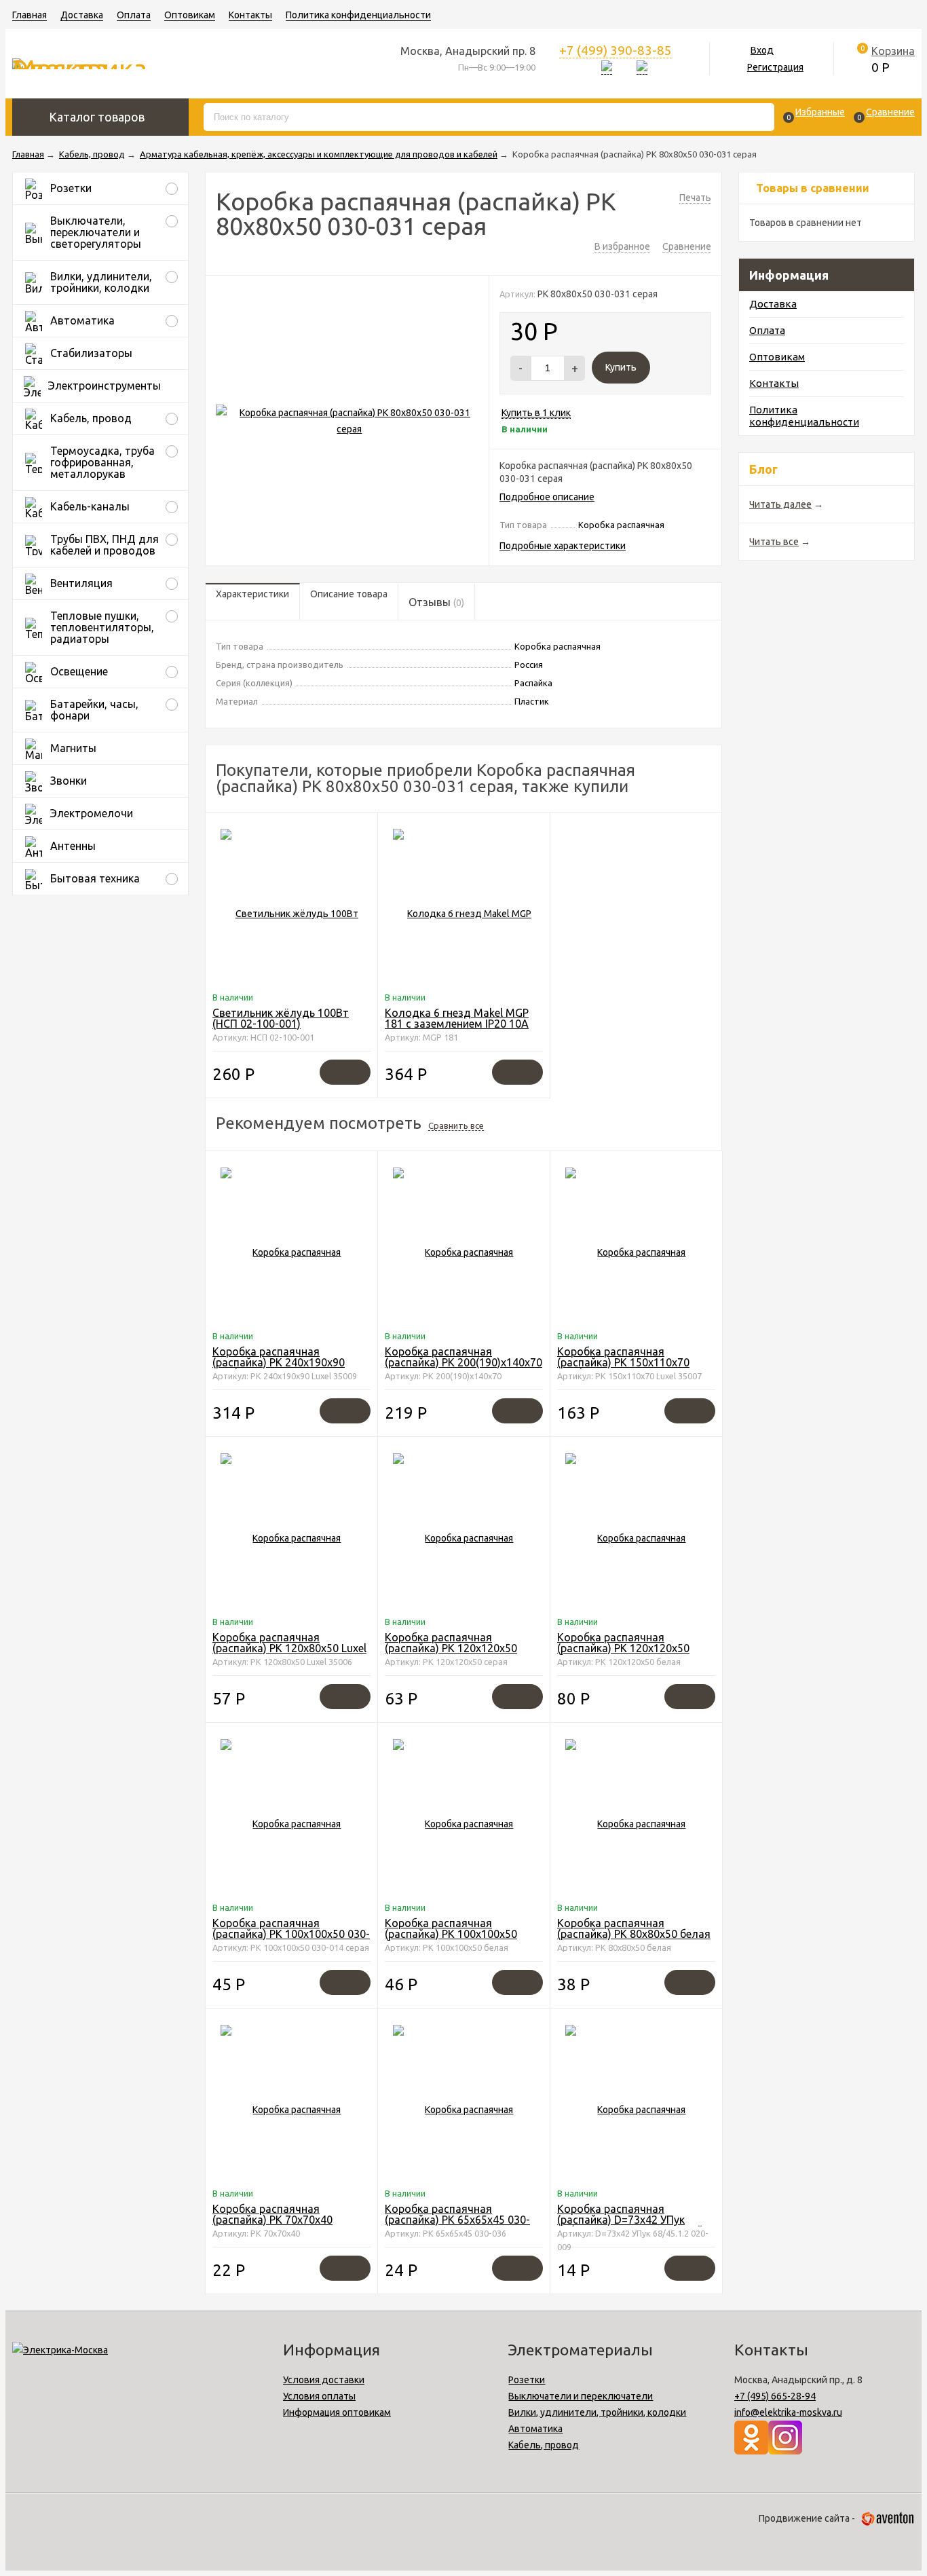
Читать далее (780, 504)
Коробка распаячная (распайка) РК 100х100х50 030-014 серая (291, 1934)
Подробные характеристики (563, 546)
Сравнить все (456, 1125)
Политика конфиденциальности (358, 15)
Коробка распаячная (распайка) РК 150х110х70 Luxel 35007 (623, 1362)
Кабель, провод (544, 2445)
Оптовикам (190, 15)
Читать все (774, 542)
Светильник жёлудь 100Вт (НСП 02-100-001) (281, 1018)
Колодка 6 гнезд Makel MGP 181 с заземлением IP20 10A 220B (457, 1024)
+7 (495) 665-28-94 (775, 2396)
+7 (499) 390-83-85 (616, 50)
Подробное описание (547, 497)
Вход (762, 50)
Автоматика (535, 2429)
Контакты (250, 15)
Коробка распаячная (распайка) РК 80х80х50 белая (634, 1928)
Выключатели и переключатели (581, 2396)
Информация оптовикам (337, 2412)
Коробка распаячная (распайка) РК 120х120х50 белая (623, 1648)
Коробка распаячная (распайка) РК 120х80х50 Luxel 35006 (289, 1648)
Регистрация (775, 67)
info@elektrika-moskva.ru (788, 2412)
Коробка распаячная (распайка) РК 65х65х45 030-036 (457, 2220)
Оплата (134, 15)
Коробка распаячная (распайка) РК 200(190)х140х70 (463, 1357)
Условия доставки (324, 2380)
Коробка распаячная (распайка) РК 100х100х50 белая (451, 1934)
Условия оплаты (319, 2396)
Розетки (527, 2380)
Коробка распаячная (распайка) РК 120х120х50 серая (451, 1648)
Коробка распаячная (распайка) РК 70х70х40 (272, 2214)
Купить (621, 367)
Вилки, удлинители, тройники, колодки (597, 2412)
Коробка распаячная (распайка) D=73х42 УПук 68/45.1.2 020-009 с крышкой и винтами (635, 2225)
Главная (30, 15)
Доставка (82, 15)
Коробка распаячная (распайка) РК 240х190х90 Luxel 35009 (279, 1362)
